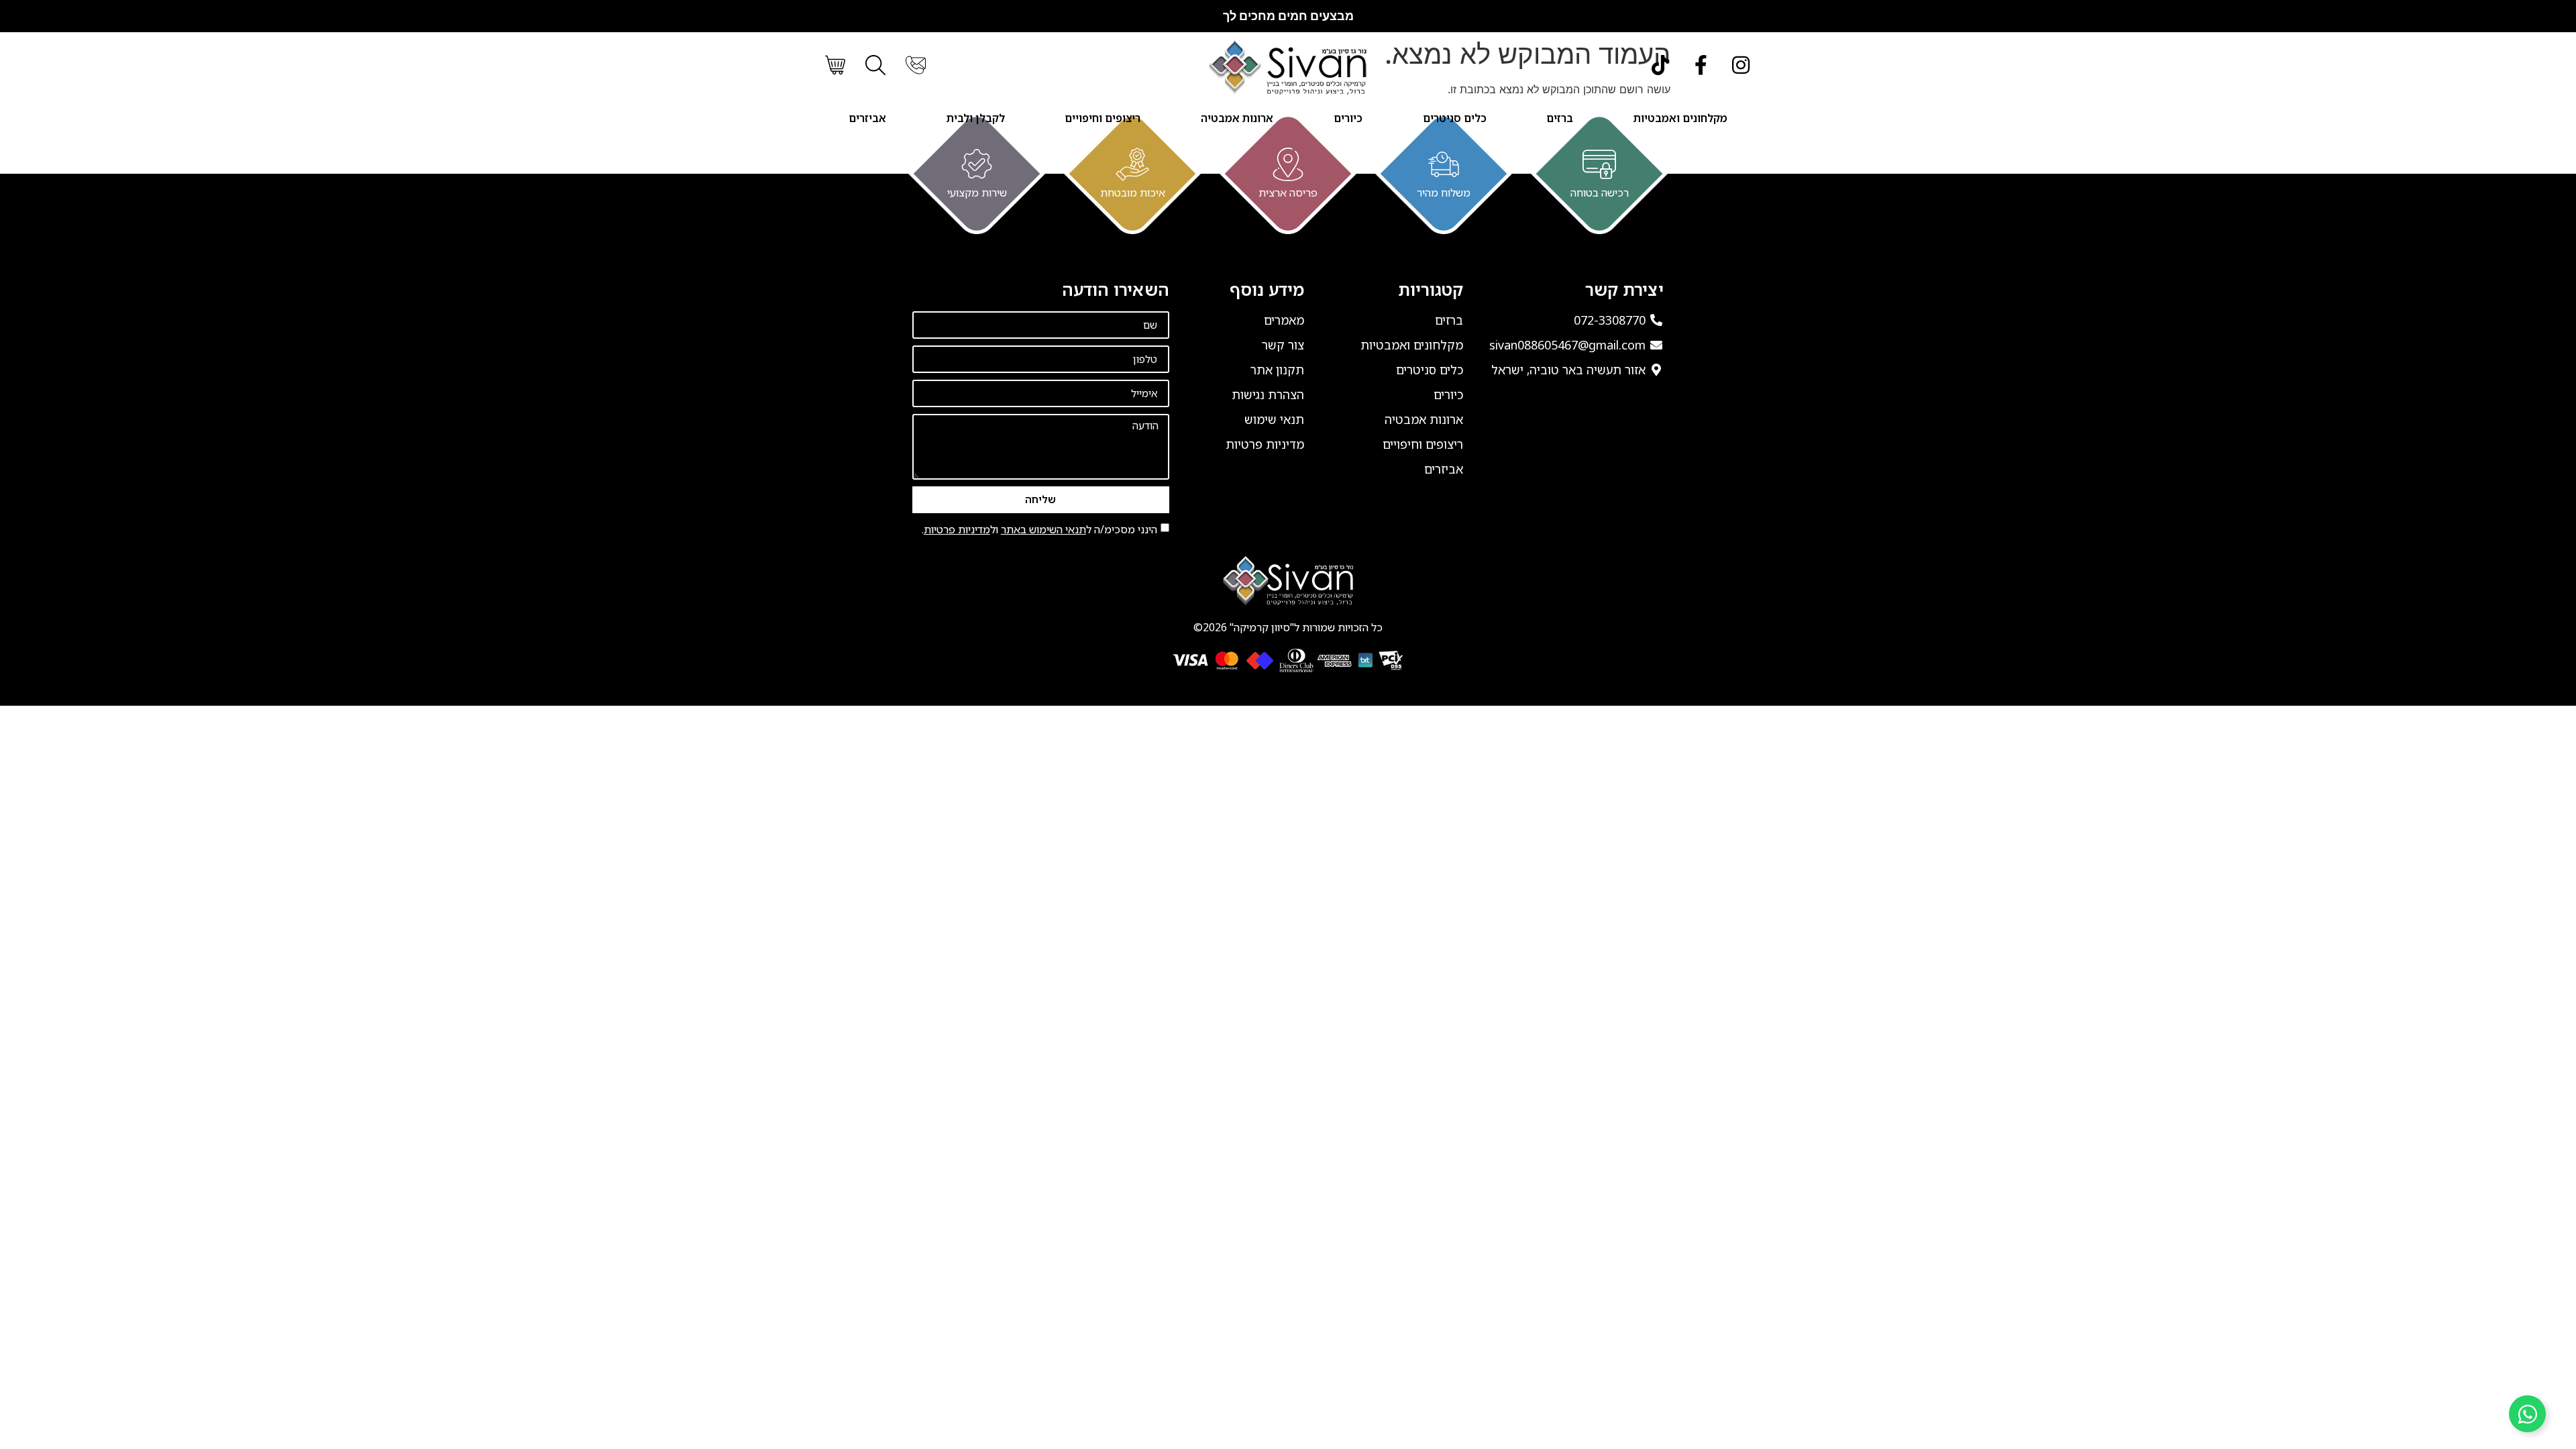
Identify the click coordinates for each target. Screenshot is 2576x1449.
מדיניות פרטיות (957, 529)
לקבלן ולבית (976, 118)
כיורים (1348, 118)
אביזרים (867, 118)
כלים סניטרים (1455, 118)
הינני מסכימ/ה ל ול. (1039, 529)
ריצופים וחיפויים (1103, 118)
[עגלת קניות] (835, 65)
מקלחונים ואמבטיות (1680, 118)
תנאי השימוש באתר (1043, 529)
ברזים (1560, 118)
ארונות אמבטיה (1237, 118)
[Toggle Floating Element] (2527, 1414)
